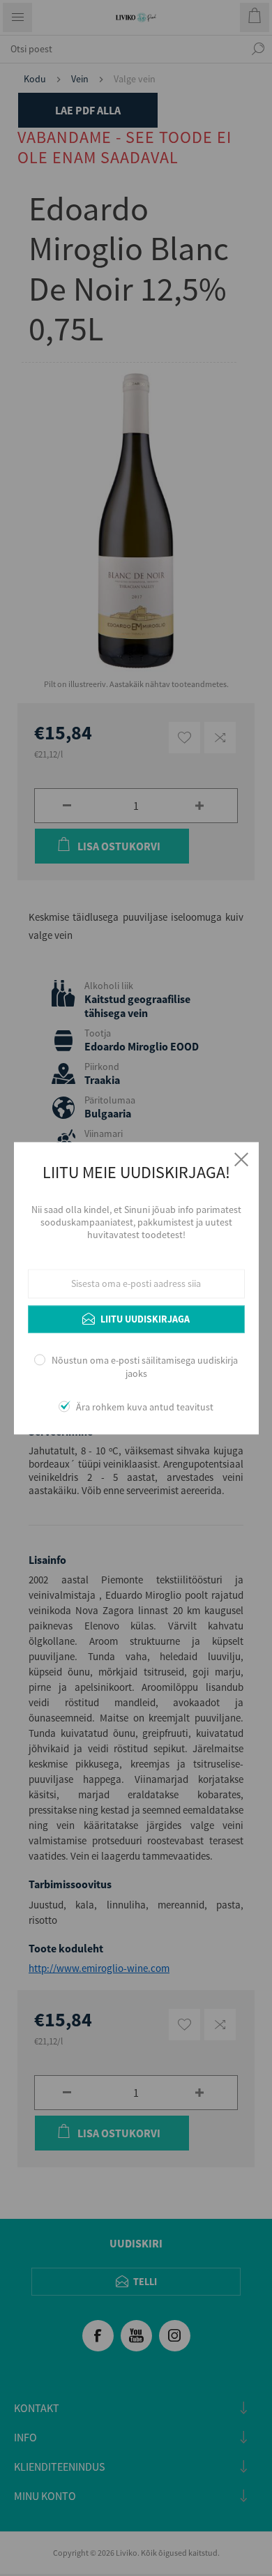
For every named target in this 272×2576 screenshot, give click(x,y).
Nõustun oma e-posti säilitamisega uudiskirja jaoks (145, 1367)
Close (241, 1159)
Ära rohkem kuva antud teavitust (145, 1407)
